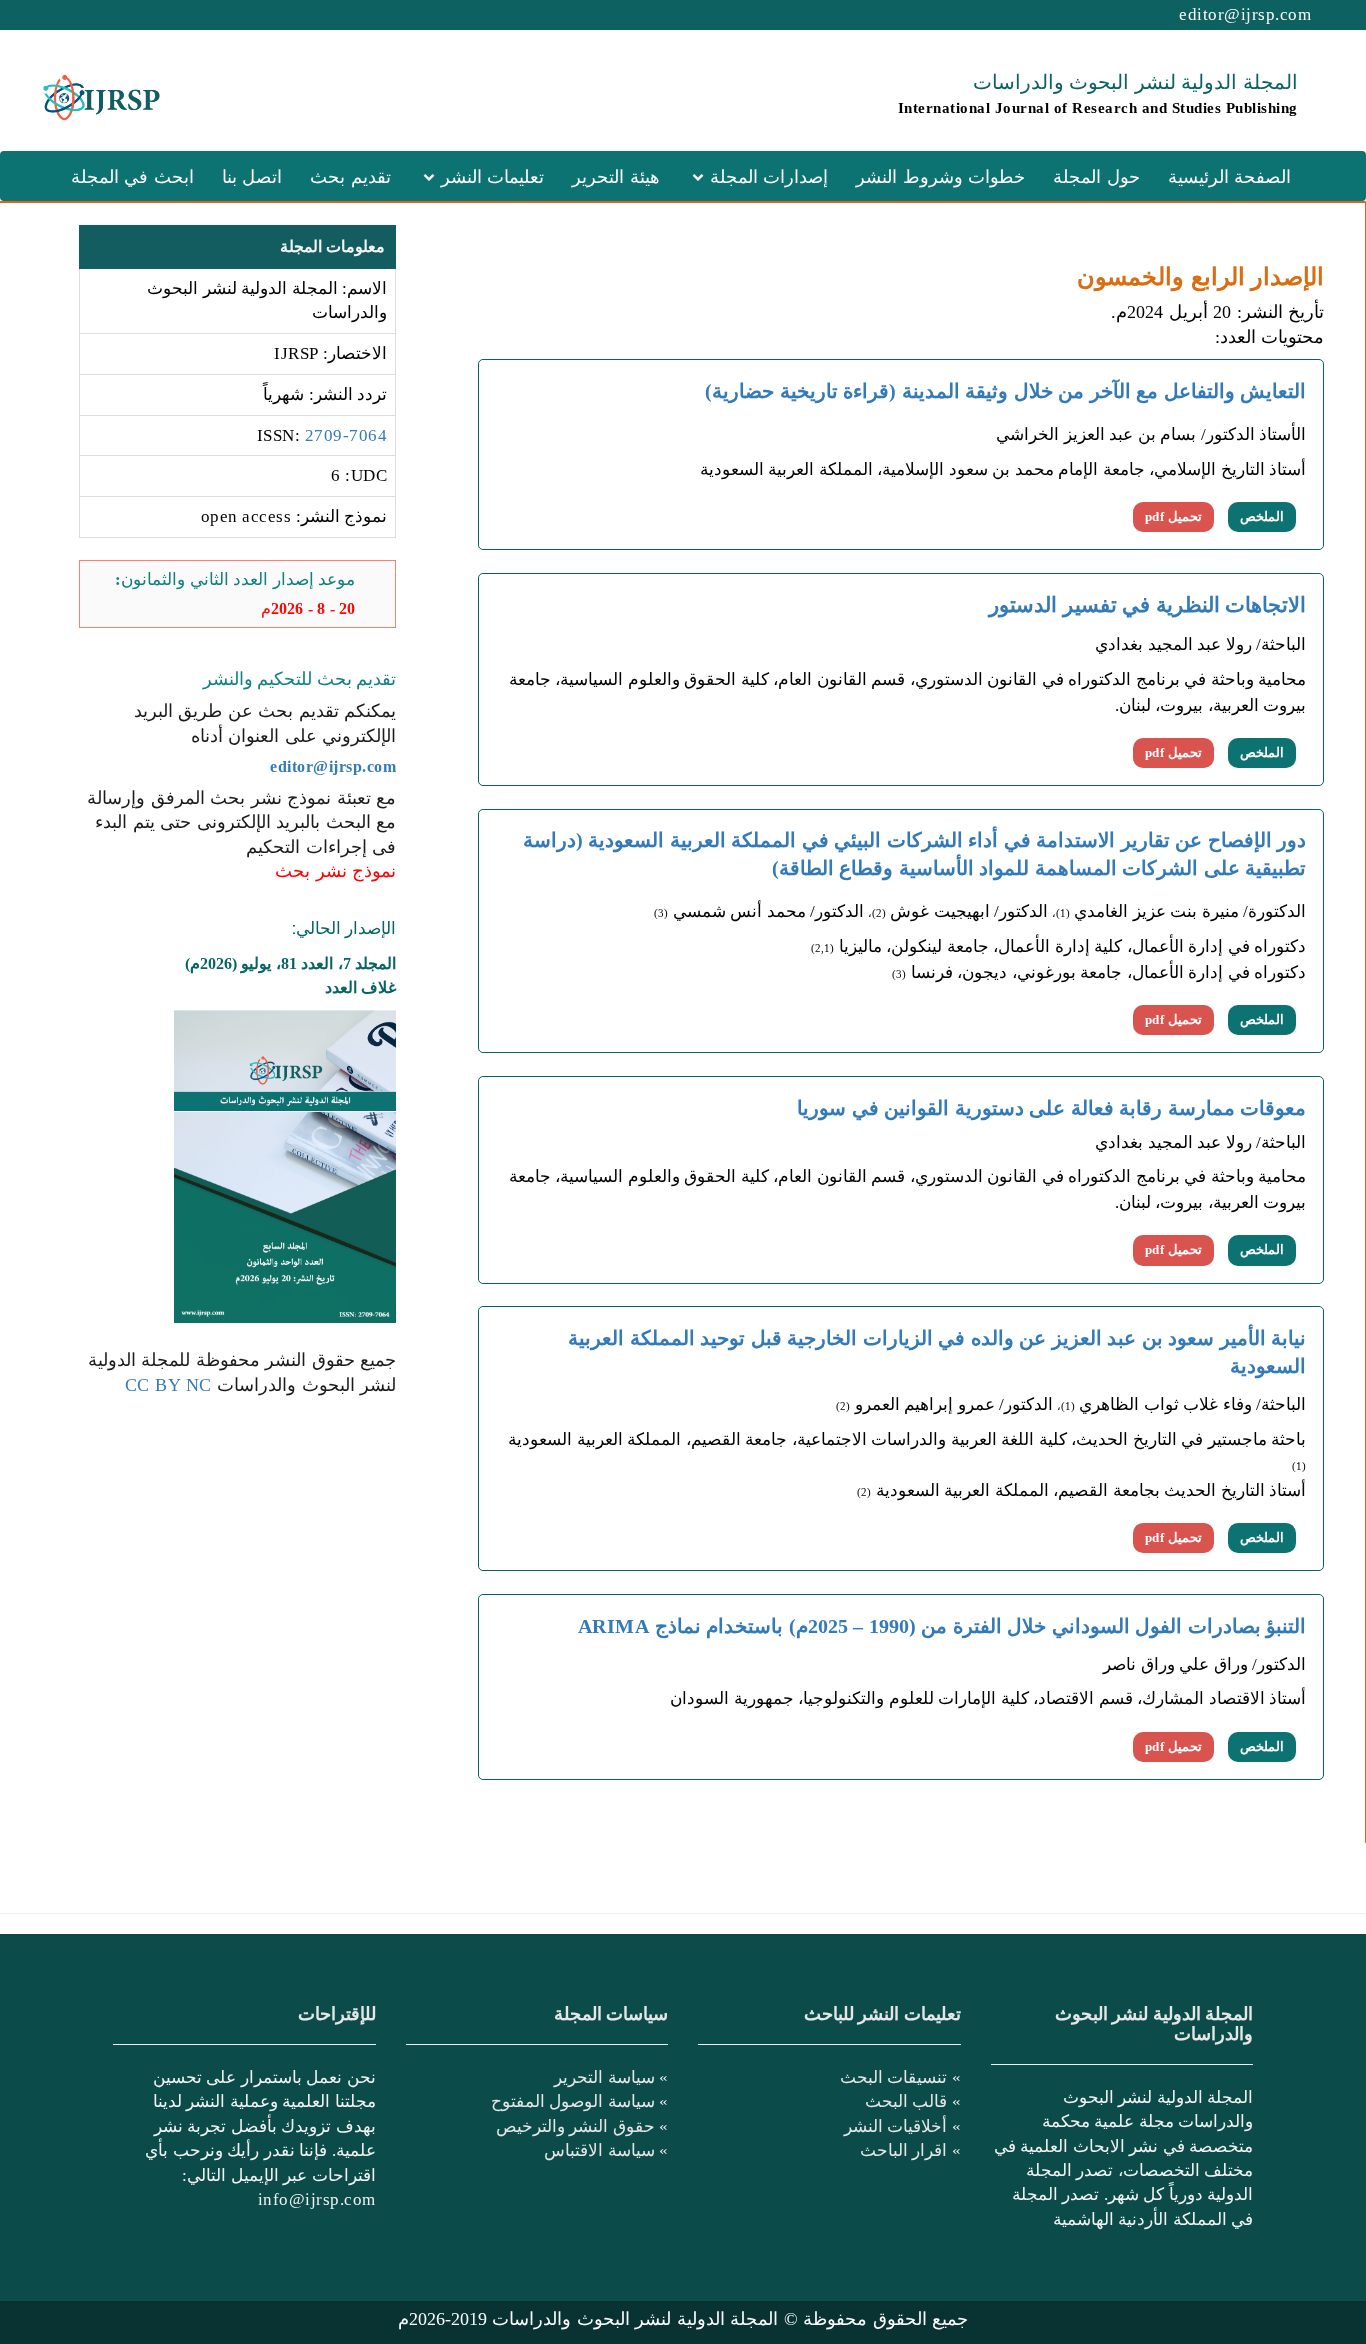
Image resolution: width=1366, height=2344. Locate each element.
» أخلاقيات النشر (902, 2126)
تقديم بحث (350, 177)
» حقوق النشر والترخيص (582, 2126)
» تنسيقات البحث (900, 2077)
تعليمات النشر (493, 177)
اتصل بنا (252, 177)
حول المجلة (1096, 177)
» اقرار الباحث (910, 2150)
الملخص (1262, 516)
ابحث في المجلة (132, 177)
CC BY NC (168, 1385)
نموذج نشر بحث (335, 871)
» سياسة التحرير (611, 2077)
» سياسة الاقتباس (606, 2150)
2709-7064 (346, 435)
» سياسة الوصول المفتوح (580, 2101)
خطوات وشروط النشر (940, 177)
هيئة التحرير (616, 177)
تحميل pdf (1173, 516)
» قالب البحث (913, 2101)
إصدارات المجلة (769, 177)
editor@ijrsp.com (1245, 14)
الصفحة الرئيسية (1230, 177)
